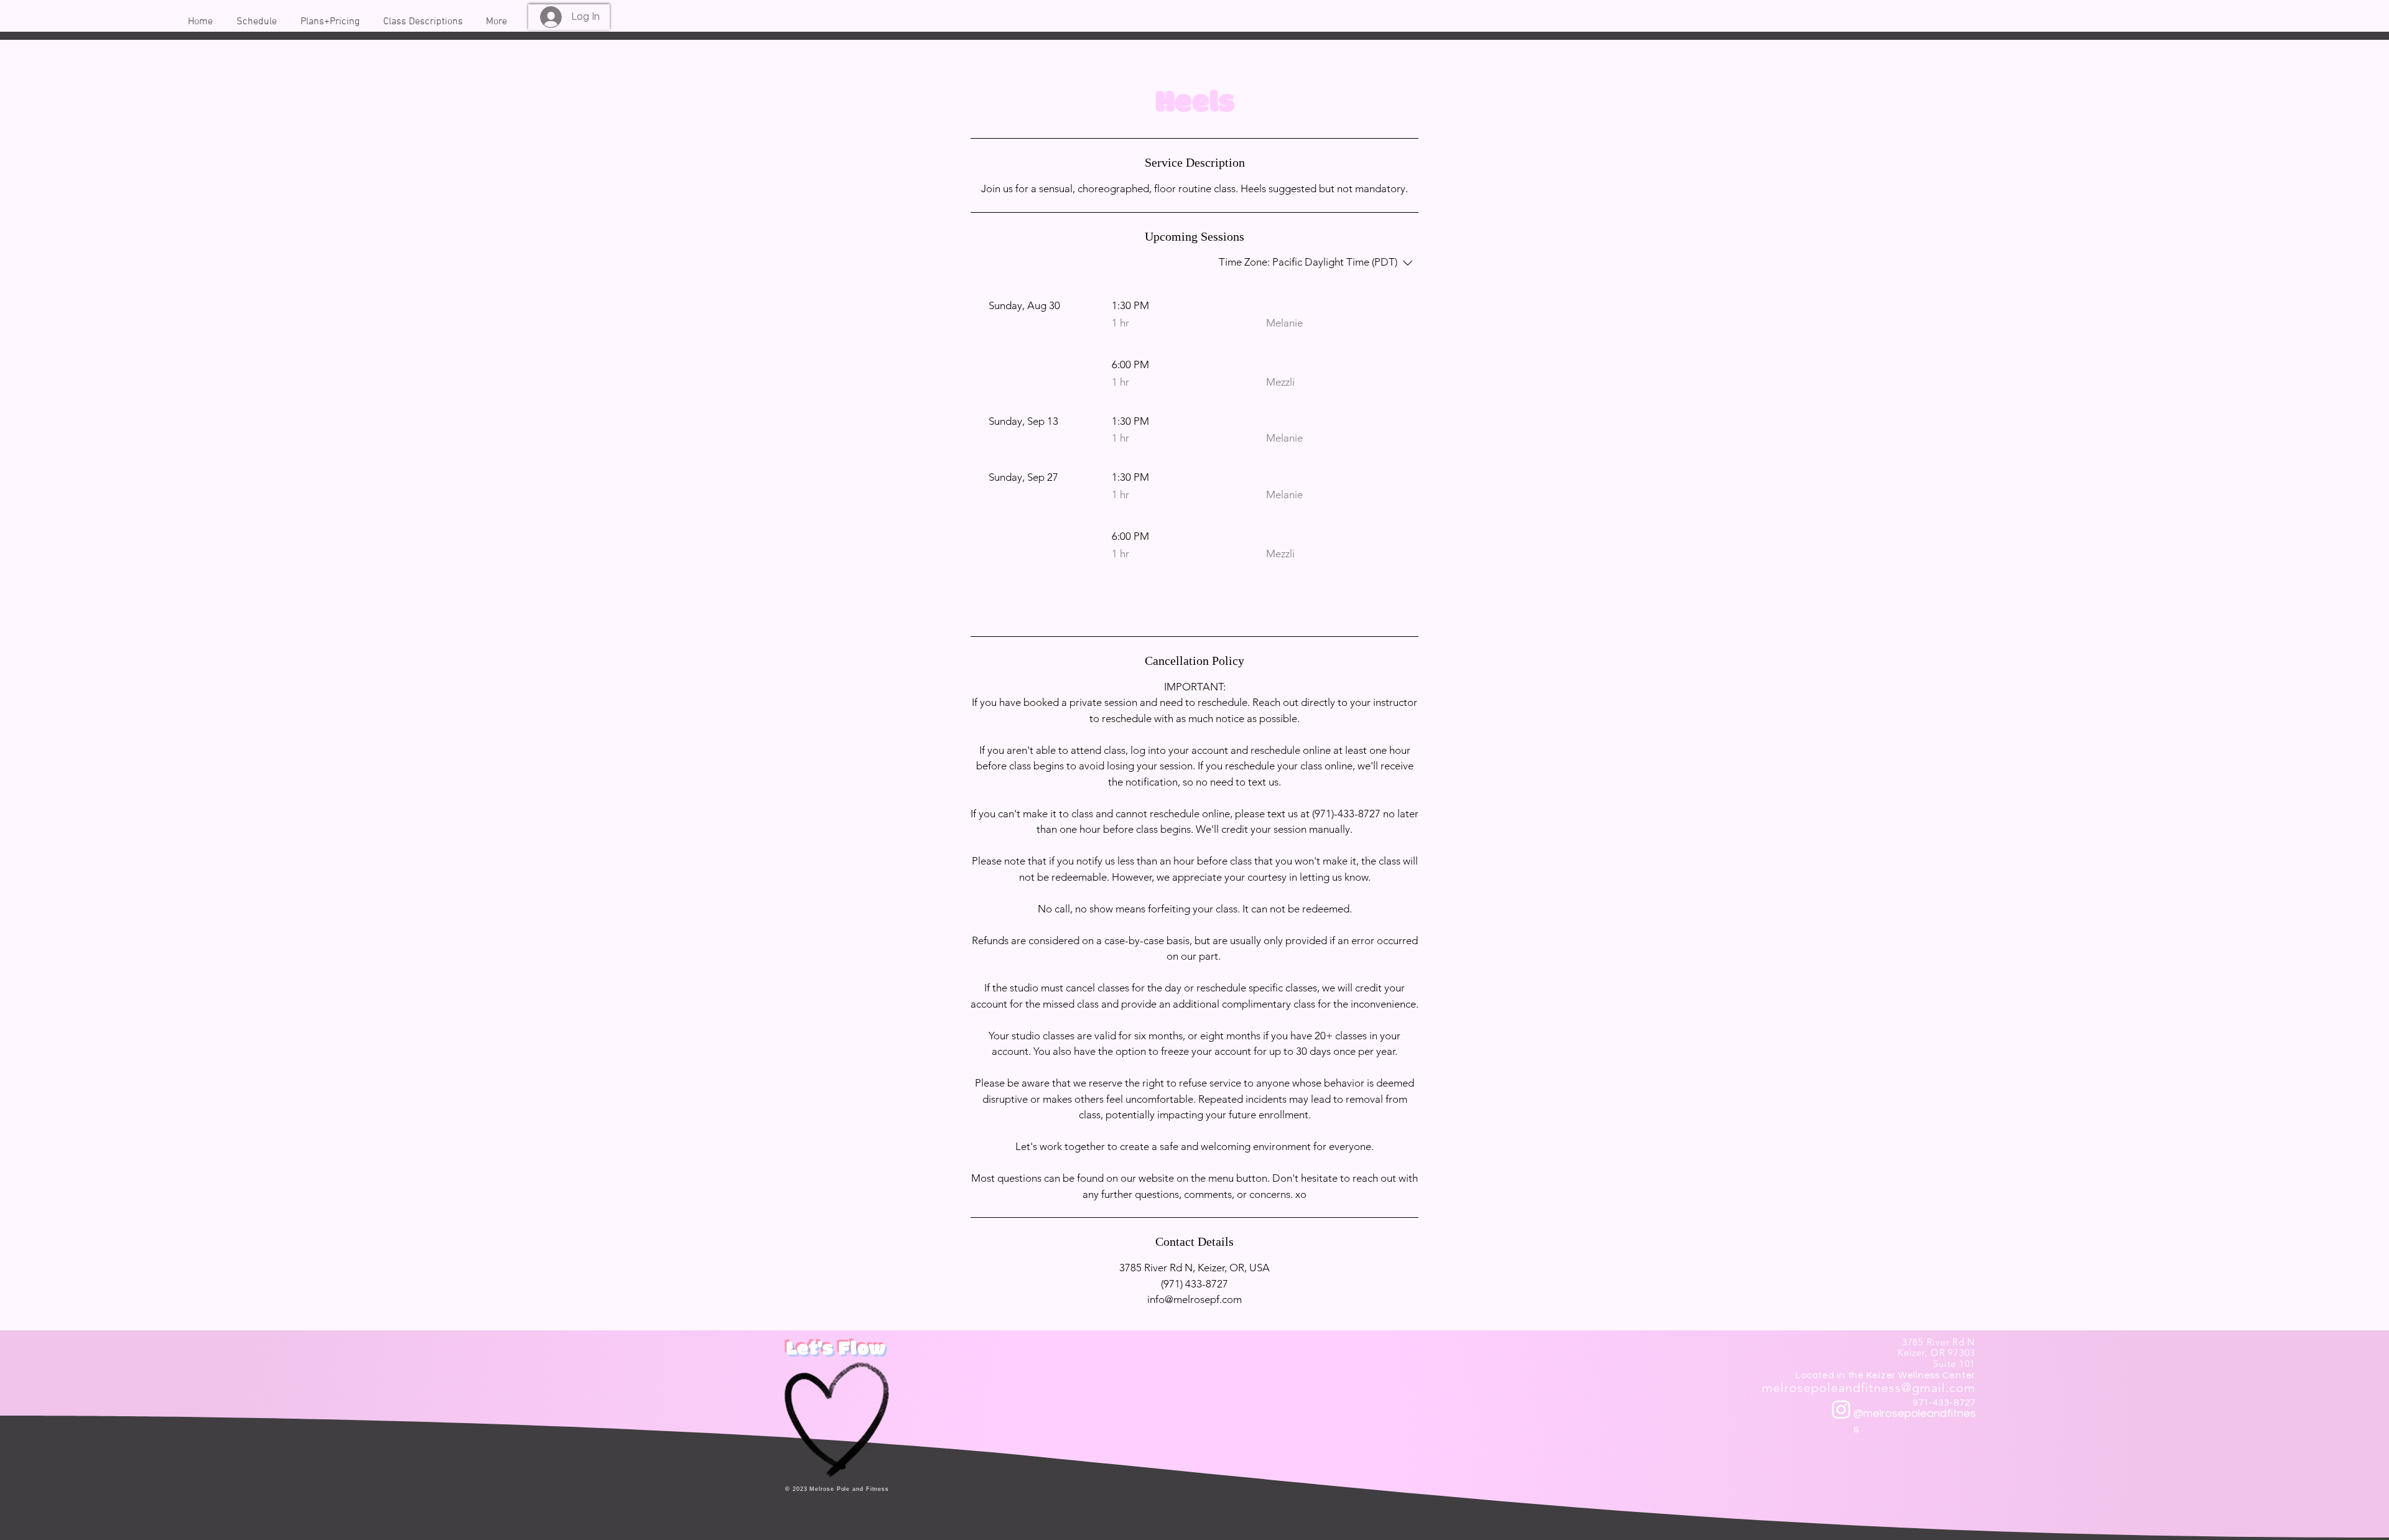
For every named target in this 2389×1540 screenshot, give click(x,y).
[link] (1194, 609)
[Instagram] (1841, 1409)
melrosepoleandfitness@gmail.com (1869, 1388)
